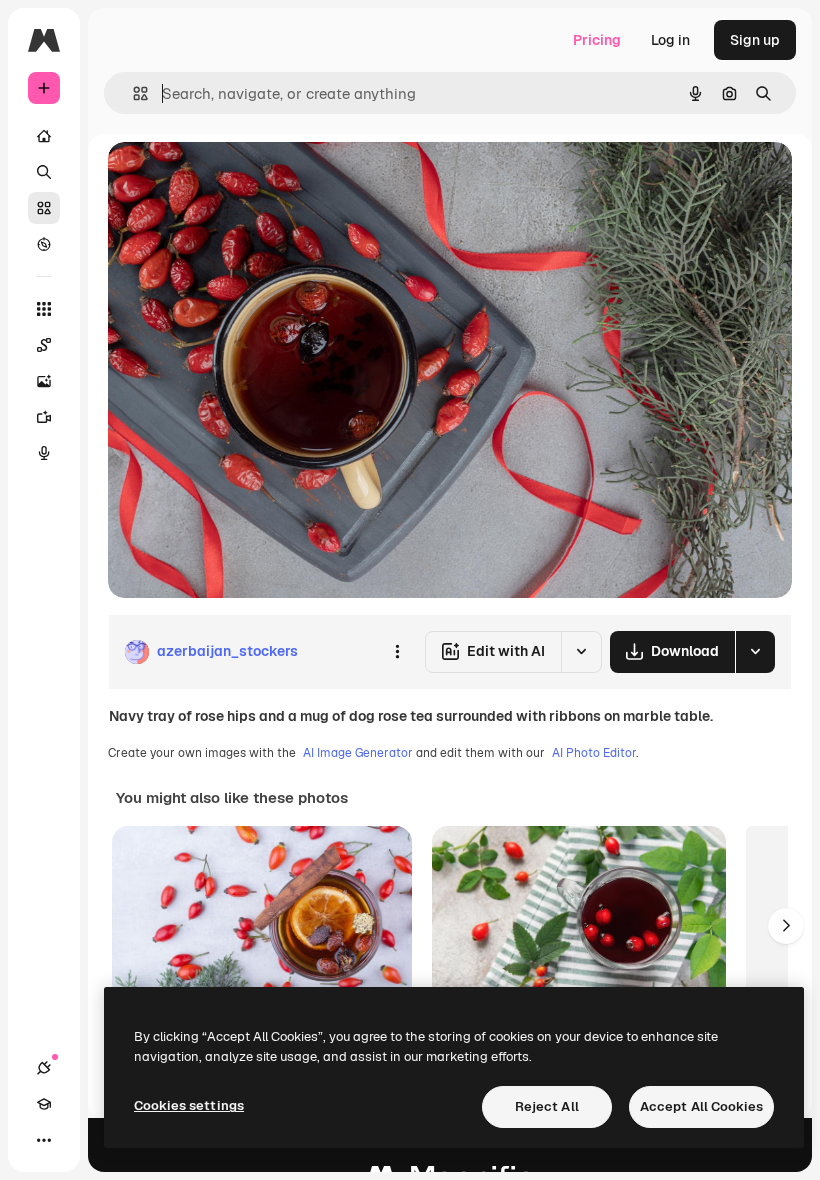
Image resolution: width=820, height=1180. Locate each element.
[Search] (44, 172)
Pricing (597, 40)
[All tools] (44, 309)
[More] (44, 1140)
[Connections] (44, 1068)
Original (236, 179)
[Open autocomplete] (132, 93)
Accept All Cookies (701, 1106)
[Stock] (44, 208)
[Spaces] (44, 345)
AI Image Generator (358, 753)
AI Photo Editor (594, 753)
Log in (670, 40)
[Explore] (44, 244)
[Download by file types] (755, 652)
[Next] (786, 926)
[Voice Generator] (44, 453)
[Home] (44, 136)
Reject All (547, 1106)
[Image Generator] (44, 381)
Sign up (755, 40)
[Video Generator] (44, 417)
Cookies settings (189, 1105)
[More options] (397, 652)
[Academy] (44, 1104)
